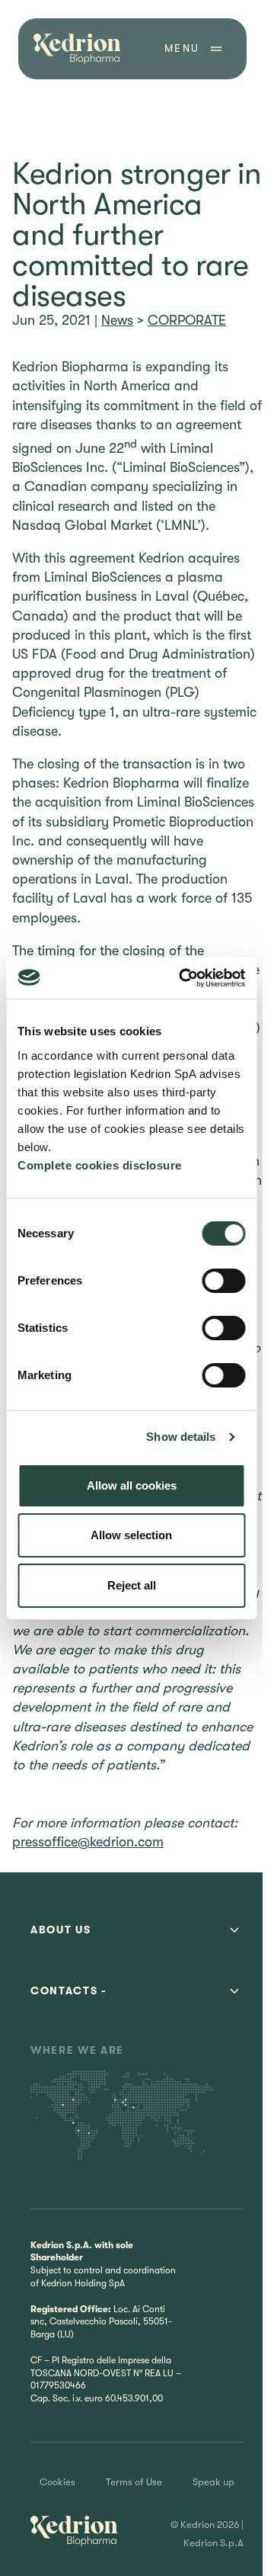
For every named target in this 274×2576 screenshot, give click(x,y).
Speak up (213, 2482)
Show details (181, 1437)
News (117, 320)
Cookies (57, 2482)
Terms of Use (134, 2482)
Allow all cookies (132, 1485)
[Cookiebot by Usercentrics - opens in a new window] (184, 978)
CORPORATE (187, 320)
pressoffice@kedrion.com (88, 1842)
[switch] (223, 1281)
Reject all (132, 1585)
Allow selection (131, 1535)
